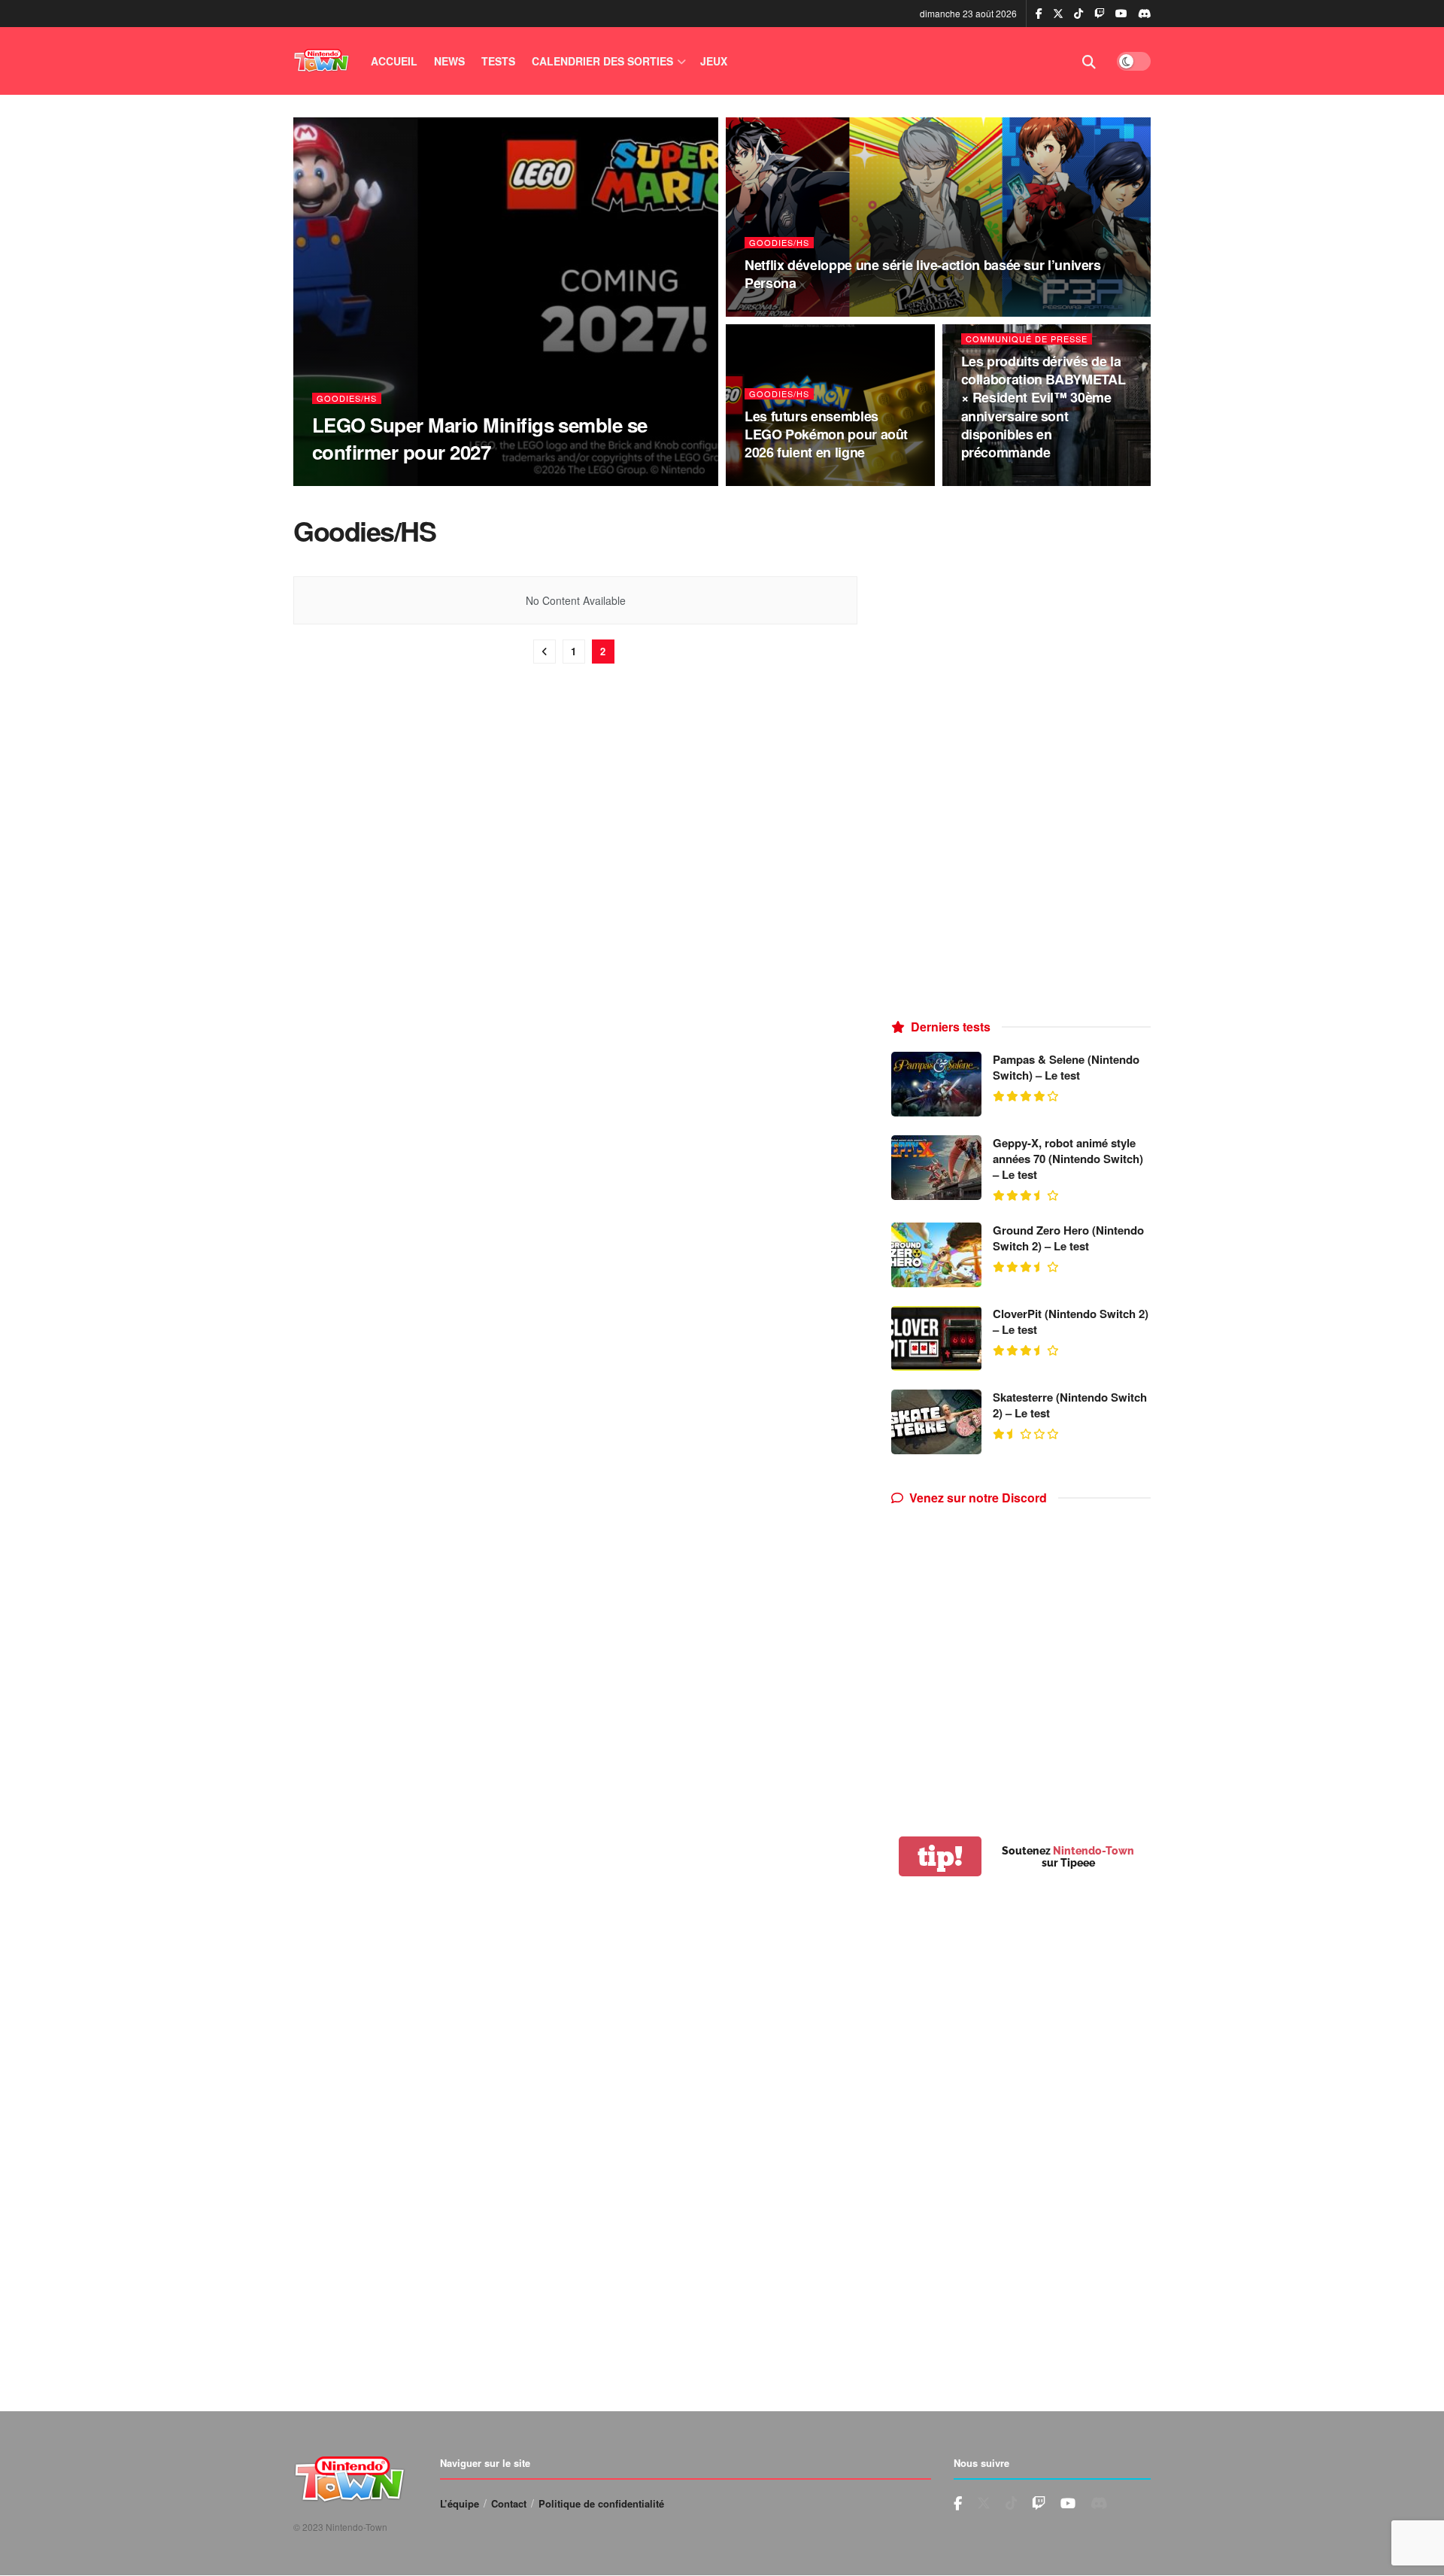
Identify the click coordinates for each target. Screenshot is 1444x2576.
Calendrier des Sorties (602, 61)
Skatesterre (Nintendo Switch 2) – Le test (1070, 1405)
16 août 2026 (400, 481)
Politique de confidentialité (601, 2503)
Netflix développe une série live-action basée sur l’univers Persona (923, 274)
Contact (509, 2503)
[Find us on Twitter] (1058, 14)
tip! (940, 1856)
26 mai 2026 (994, 481)
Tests (498, 61)
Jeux (714, 61)
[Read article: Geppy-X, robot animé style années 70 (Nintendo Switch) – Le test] (936, 1168)
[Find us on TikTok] (1078, 14)
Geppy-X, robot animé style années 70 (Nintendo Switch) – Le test (1068, 1159)
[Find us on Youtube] (1100, 14)
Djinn (343, 481)
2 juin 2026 (777, 481)
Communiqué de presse (1027, 339)
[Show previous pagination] (545, 652)
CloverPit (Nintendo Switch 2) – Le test (1071, 1321)
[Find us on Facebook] (1039, 14)
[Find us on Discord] (1145, 14)
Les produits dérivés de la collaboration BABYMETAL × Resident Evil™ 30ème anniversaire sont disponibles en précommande (1044, 407)
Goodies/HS (347, 398)
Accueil (394, 61)
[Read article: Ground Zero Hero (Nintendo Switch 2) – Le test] (936, 1255)
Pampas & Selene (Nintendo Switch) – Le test (1066, 1067)
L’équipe (460, 2503)
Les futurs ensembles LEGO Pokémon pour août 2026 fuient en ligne (826, 434)
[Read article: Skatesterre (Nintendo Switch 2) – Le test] (936, 1422)
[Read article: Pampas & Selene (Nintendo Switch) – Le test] (936, 1084)
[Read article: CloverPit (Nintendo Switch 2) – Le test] (936, 1338)
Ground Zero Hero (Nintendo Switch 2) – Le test (1068, 1238)
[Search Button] (1089, 61)
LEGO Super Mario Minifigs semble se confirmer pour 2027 (480, 438)
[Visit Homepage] (322, 61)
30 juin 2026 (779, 312)
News (449, 61)
